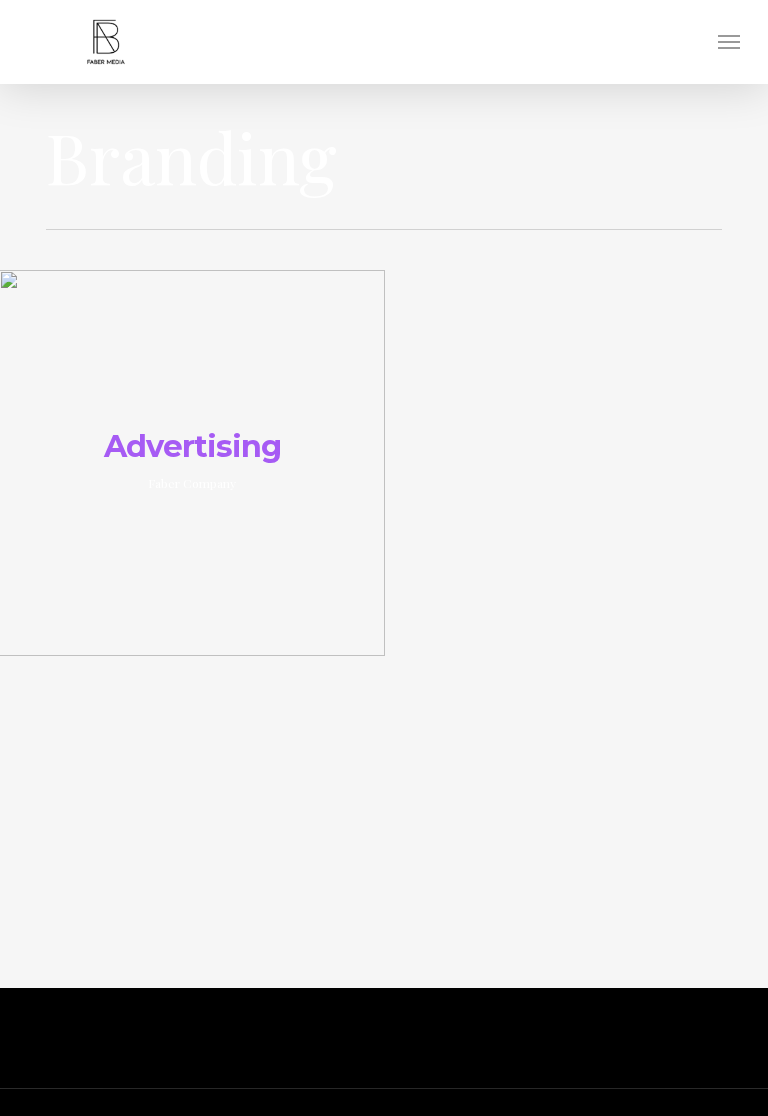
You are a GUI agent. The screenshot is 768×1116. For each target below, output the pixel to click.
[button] (729, 42)
